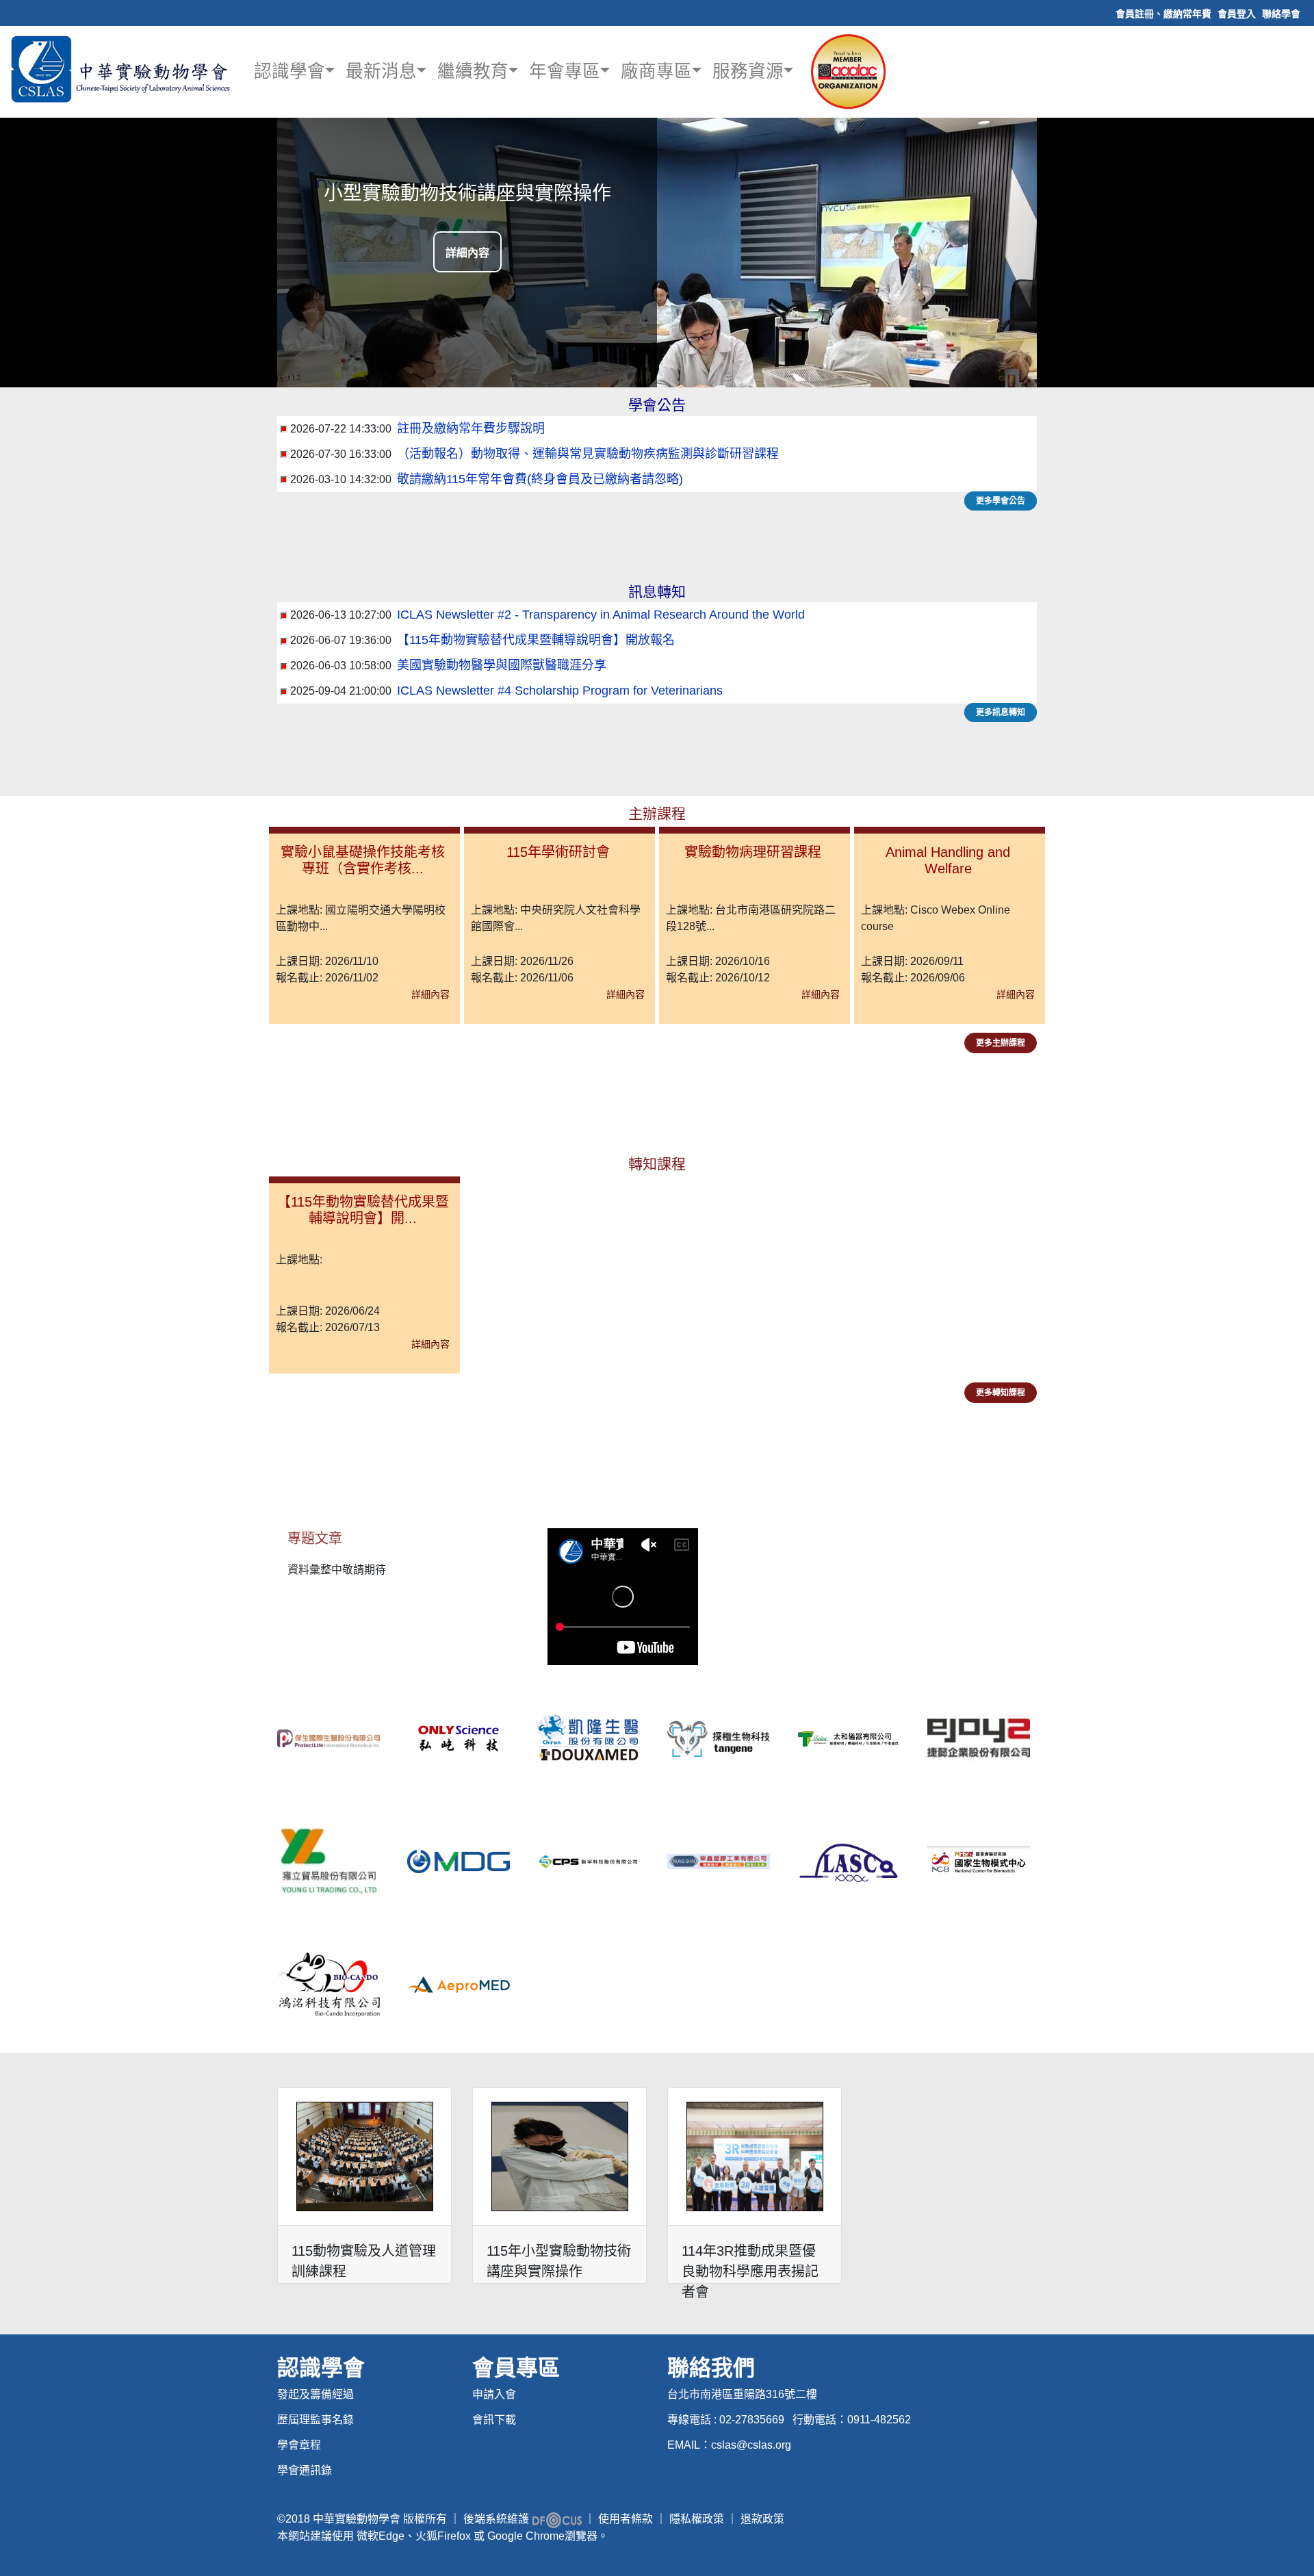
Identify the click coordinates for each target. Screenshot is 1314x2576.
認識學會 (289, 72)
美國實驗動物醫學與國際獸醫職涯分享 (502, 665)
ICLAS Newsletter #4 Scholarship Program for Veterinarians (560, 691)
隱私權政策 (697, 2519)
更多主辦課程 (1001, 1043)
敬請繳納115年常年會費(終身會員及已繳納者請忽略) (540, 479)
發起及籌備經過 (315, 2394)
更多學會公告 (1001, 501)
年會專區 (565, 72)
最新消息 (381, 72)
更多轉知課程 (1001, 1393)
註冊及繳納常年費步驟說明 (471, 428)
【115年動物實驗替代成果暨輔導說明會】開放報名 (536, 640)
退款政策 (762, 2519)
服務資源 (748, 72)
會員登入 (1237, 14)
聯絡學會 (1281, 14)
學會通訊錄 (305, 2470)
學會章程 (299, 2445)
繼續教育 (473, 72)
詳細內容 (467, 253)
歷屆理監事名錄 (315, 2420)
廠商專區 (656, 72)
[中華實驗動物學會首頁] (123, 69)
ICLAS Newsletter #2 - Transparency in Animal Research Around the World (601, 615)
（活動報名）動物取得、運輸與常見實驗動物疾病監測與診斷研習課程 (588, 454)
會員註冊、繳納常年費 (1163, 14)
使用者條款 (626, 2519)
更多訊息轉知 (1001, 712)
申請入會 (494, 2394)
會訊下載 (494, 2420)
